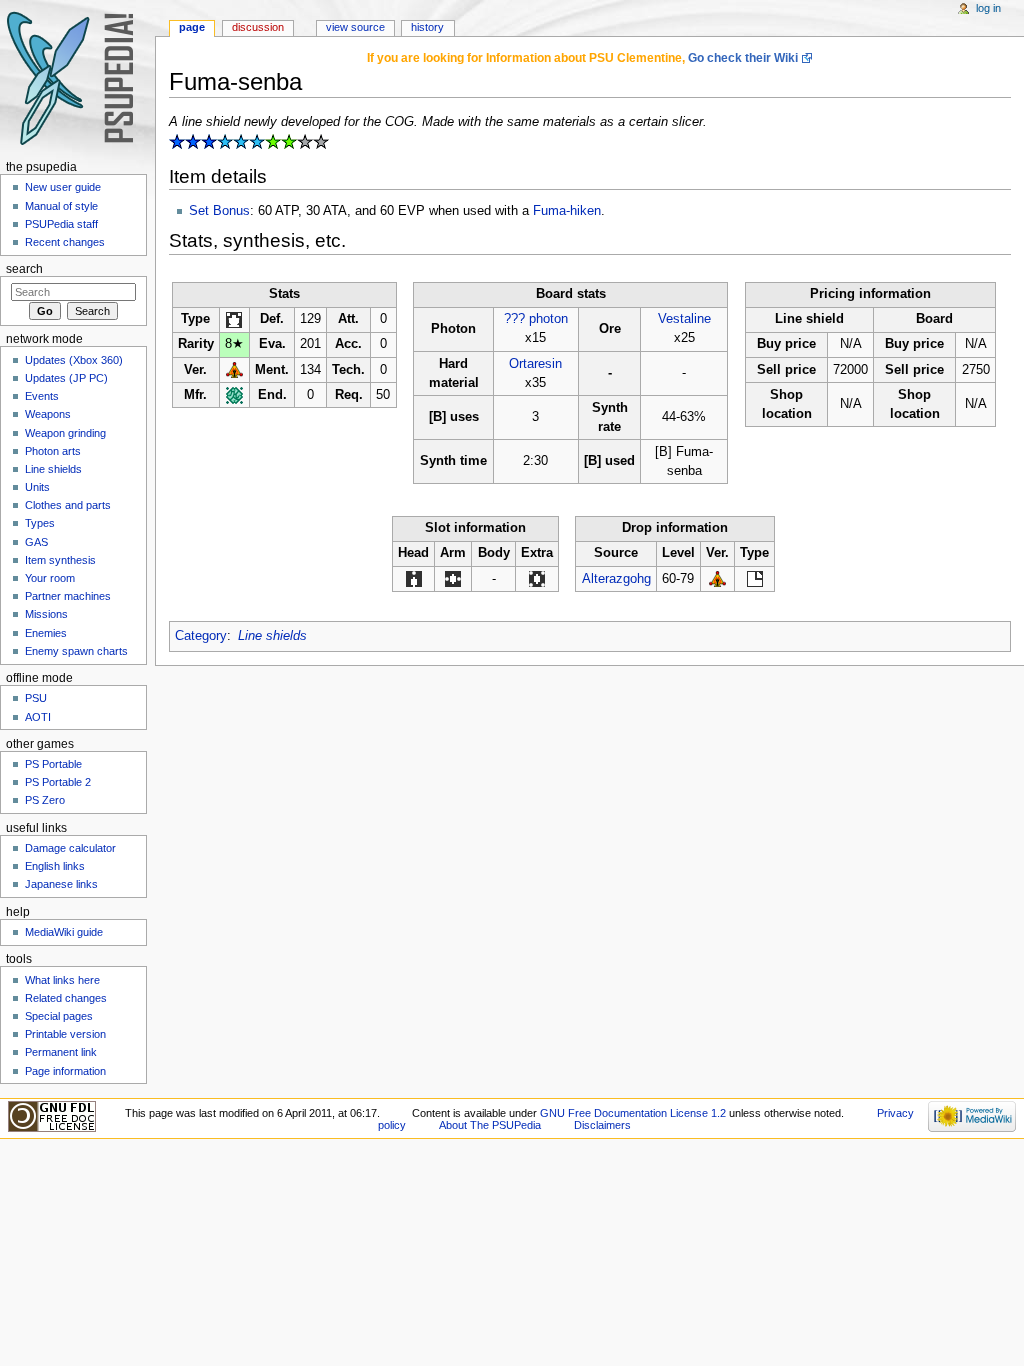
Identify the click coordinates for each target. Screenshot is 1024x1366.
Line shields (272, 636)
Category (201, 636)
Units (37, 487)
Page (192, 27)
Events (42, 396)
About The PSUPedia (490, 1125)
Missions (46, 614)
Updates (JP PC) (66, 378)
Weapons (48, 414)
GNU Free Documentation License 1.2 (633, 1113)
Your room (50, 578)
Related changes (66, 998)
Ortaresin (535, 364)
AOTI (38, 717)
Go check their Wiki (743, 58)
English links (55, 866)
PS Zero (45, 800)
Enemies (46, 633)
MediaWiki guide (64, 932)
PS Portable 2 (58, 782)
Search (24, 269)
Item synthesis (60, 560)
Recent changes (65, 242)
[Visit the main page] (77, 77)
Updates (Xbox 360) (74, 360)
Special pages (59, 1016)
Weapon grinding (65, 433)
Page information (65, 1071)
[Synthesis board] (755, 579)
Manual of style (61, 206)
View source (355, 27)
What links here (62, 980)
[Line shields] (234, 319)
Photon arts (53, 451)
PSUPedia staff (61, 224)
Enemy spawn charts (76, 651)
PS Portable (53, 764)
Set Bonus (219, 211)
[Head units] (414, 579)
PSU (36, 698)
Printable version (65, 1034)
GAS (36, 542)
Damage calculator (70, 848)
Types (40, 523)
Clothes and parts (68, 505)
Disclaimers (602, 1125)
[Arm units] (453, 579)
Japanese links (61, 884)
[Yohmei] (234, 395)
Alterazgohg (616, 579)
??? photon (536, 319)
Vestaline (684, 319)
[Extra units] (537, 579)
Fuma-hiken (567, 211)
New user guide (63, 187)
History (427, 27)
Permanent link (61, 1052)
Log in (988, 8)
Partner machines (68, 596)
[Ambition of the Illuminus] (234, 370)
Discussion (258, 27)
